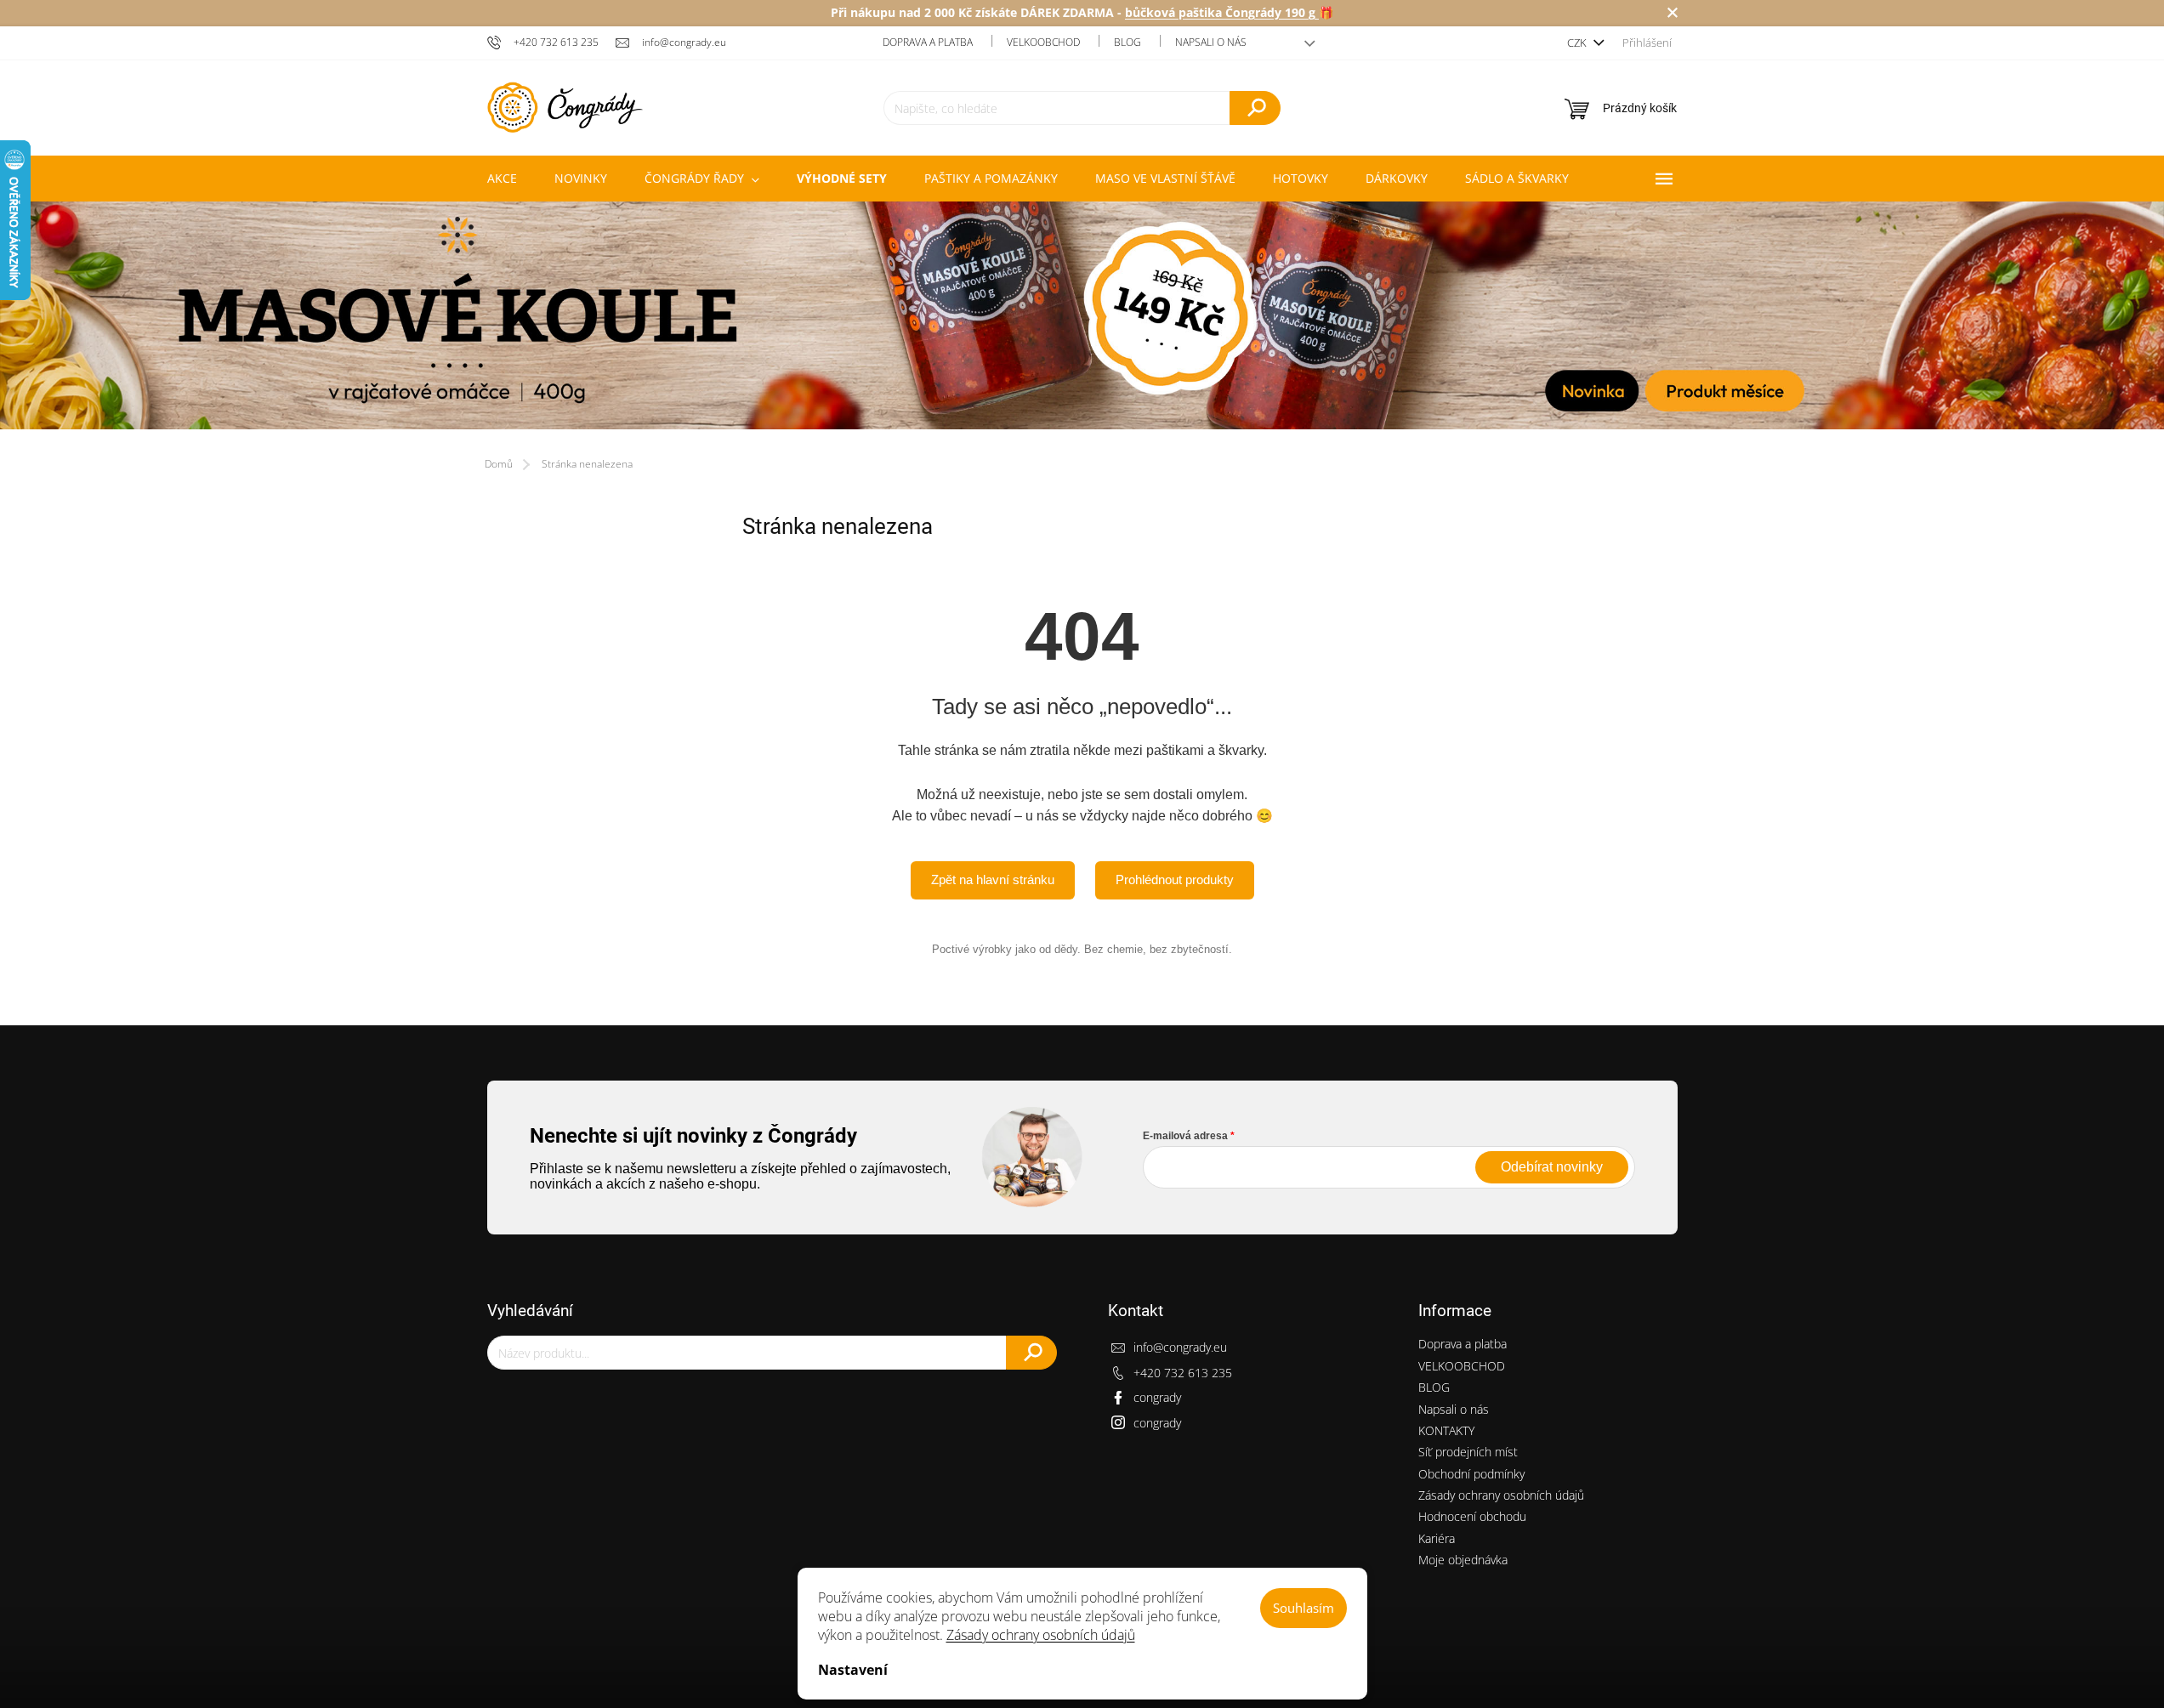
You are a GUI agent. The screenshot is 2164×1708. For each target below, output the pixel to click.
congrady (1157, 1397)
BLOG (1127, 42)
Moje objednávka (1463, 1560)
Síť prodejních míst (1468, 1452)
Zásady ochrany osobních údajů (1041, 1635)
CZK (1578, 43)
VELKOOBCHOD (1043, 42)
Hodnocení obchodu (1472, 1516)
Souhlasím (1304, 1608)
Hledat (1255, 108)
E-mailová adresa (1185, 1136)
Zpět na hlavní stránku (993, 880)
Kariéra (1437, 1538)
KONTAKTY (1446, 1430)
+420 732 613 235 (1183, 1373)
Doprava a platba (928, 42)
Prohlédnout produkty (1175, 880)
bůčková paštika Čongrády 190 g (1222, 12)
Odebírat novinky (1552, 1167)
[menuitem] (502, 179)
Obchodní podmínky (1471, 1474)
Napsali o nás (1211, 42)
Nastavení (853, 1670)
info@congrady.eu (1180, 1347)
